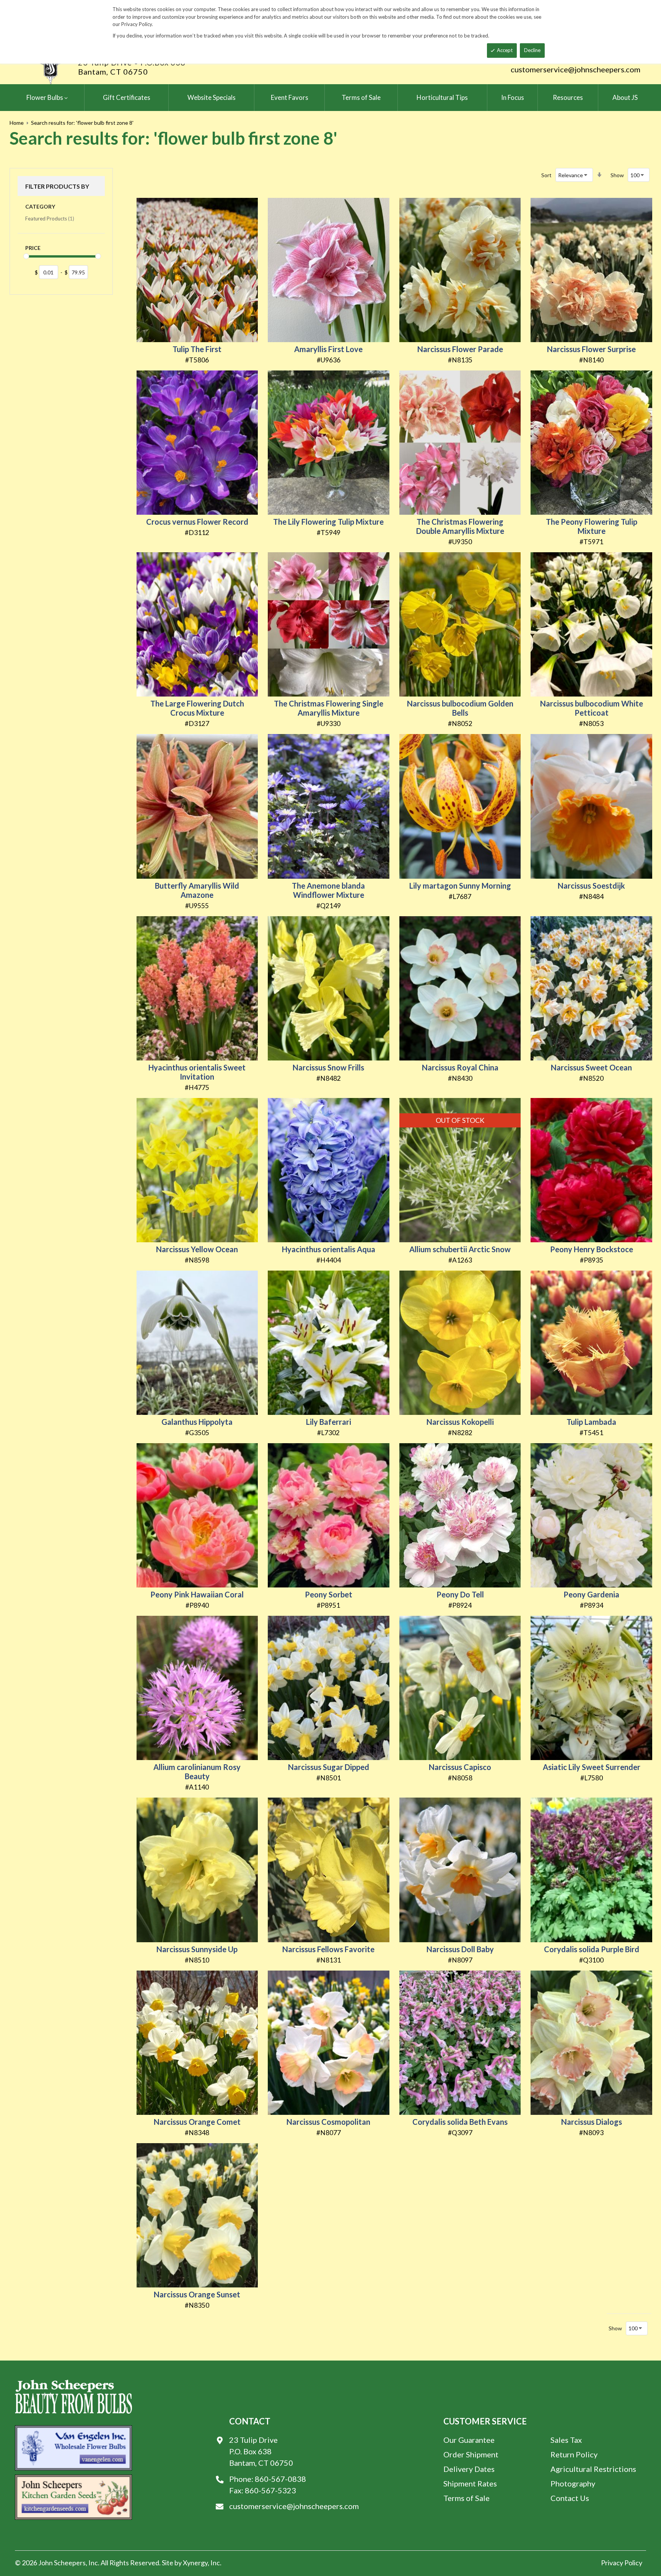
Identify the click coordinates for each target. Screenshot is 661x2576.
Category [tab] (40, 206)
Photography (573, 2483)
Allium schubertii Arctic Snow (460, 1249)
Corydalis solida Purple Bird (592, 1949)
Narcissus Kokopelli (460, 1422)
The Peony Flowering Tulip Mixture (592, 526)
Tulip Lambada (591, 1422)
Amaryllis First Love (328, 349)
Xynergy (195, 2563)
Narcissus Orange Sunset (197, 2294)
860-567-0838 (280, 2479)
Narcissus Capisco (460, 1767)
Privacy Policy (622, 2563)
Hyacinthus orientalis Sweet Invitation (197, 1072)
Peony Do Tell (460, 1594)
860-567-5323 (270, 2490)
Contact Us (570, 2498)
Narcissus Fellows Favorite (328, 1949)
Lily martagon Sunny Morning (460, 886)
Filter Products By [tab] (57, 186)
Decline (532, 50)
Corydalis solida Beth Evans (460, 2122)
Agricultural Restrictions (593, 2469)
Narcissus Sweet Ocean (591, 1067)
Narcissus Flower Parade (460, 349)
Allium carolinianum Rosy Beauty (197, 1772)
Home (17, 123)
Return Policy (574, 2454)
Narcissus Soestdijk (591, 886)
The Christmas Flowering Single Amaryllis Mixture (329, 708)
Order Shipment (471, 2454)
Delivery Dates (469, 2469)
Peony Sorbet (329, 1594)
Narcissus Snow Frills (328, 1067)
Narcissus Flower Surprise (591, 349)
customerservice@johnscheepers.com (576, 69)
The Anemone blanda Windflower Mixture (328, 890)
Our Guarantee (469, 2440)
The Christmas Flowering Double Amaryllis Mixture (460, 526)
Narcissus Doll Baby (460, 1949)
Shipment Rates (470, 2483)
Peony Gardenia (591, 1594)
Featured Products (50, 218)
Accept (505, 50)
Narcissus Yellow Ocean (197, 1249)
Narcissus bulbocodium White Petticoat (592, 708)
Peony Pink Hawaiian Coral (197, 1594)
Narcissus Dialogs (592, 2122)
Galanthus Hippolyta (197, 1422)
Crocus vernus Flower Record (197, 522)
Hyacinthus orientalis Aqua (329, 1249)
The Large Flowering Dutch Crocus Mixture (197, 708)
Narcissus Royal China (460, 1067)
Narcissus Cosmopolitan (328, 2122)
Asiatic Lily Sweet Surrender (592, 1767)
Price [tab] (33, 248)
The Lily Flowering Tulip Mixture (328, 522)
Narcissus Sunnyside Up (197, 1949)
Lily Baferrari (329, 1422)
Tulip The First (197, 349)
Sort (546, 175)
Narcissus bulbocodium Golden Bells (460, 708)
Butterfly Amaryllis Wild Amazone (197, 890)
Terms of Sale (466, 2498)
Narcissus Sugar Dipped (329, 1767)
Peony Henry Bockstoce (592, 1249)
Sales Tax (566, 2440)
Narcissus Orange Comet (197, 2122)
